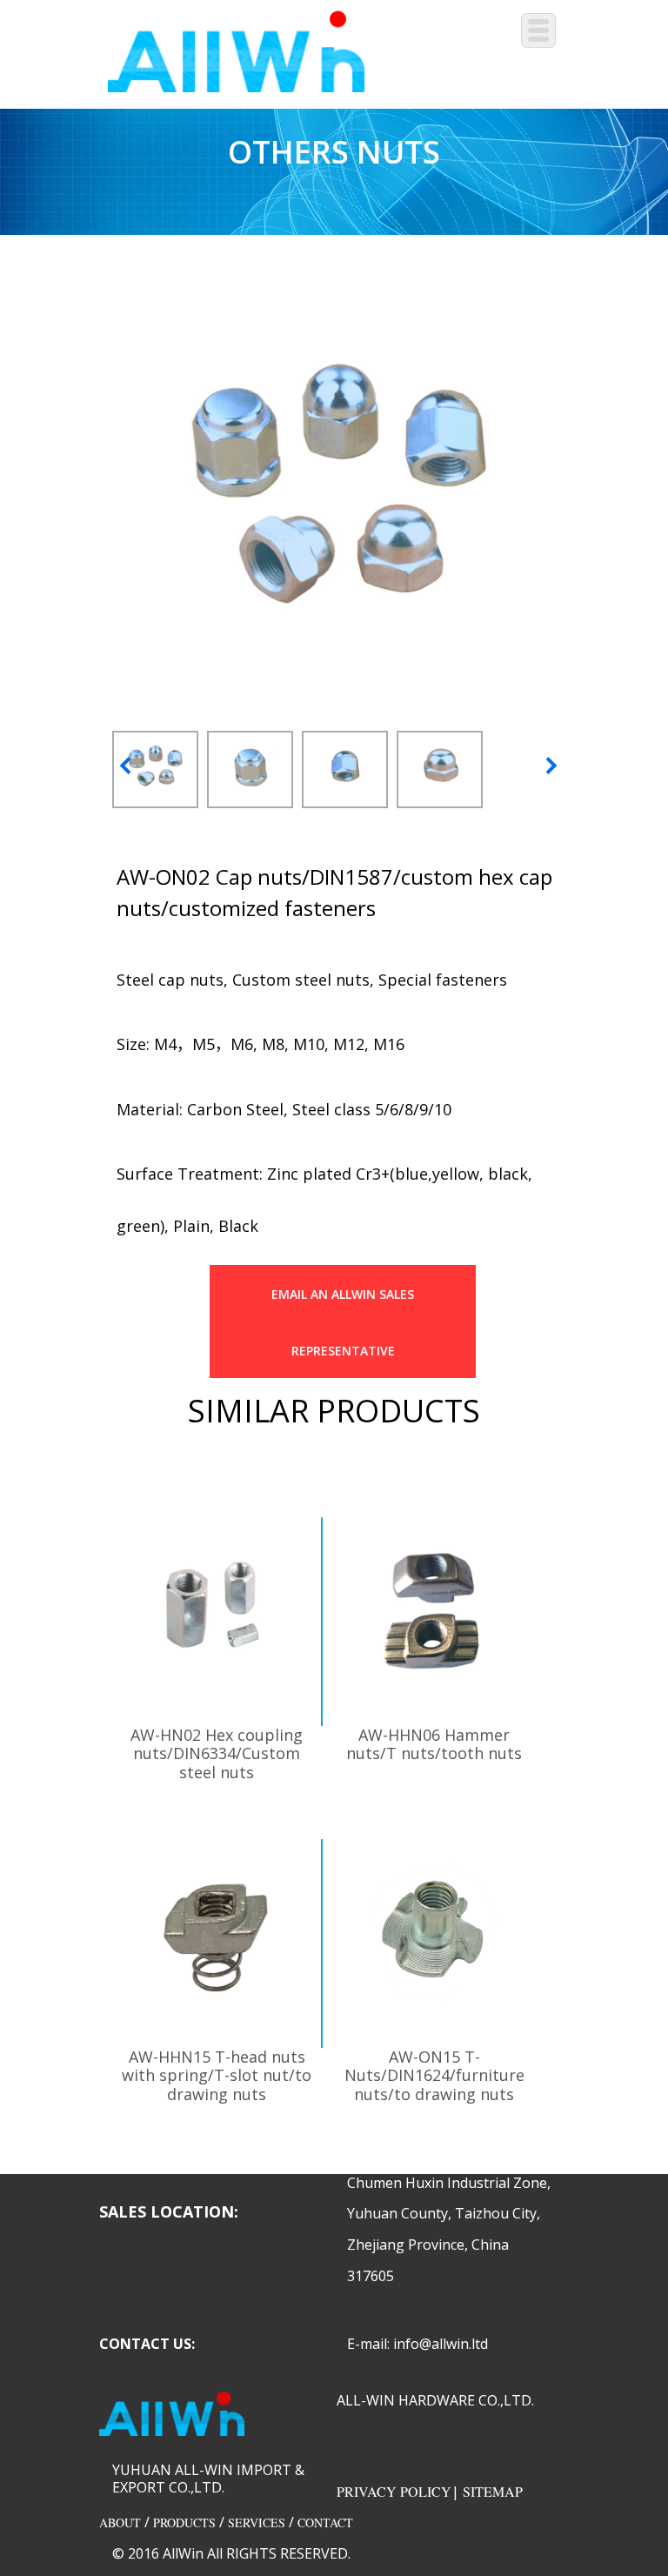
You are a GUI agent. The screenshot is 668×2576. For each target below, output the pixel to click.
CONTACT (325, 2522)
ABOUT (120, 2522)
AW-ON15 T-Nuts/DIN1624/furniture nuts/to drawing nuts (434, 2075)
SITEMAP (493, 2491)
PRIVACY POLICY (394, 2491)
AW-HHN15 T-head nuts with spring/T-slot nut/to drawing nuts (217, 2075)
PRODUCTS (184, 2522)
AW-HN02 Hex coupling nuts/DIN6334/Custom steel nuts (217, 1753)
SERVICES (257, 2522)
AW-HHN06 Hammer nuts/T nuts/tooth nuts (434, 1744)
